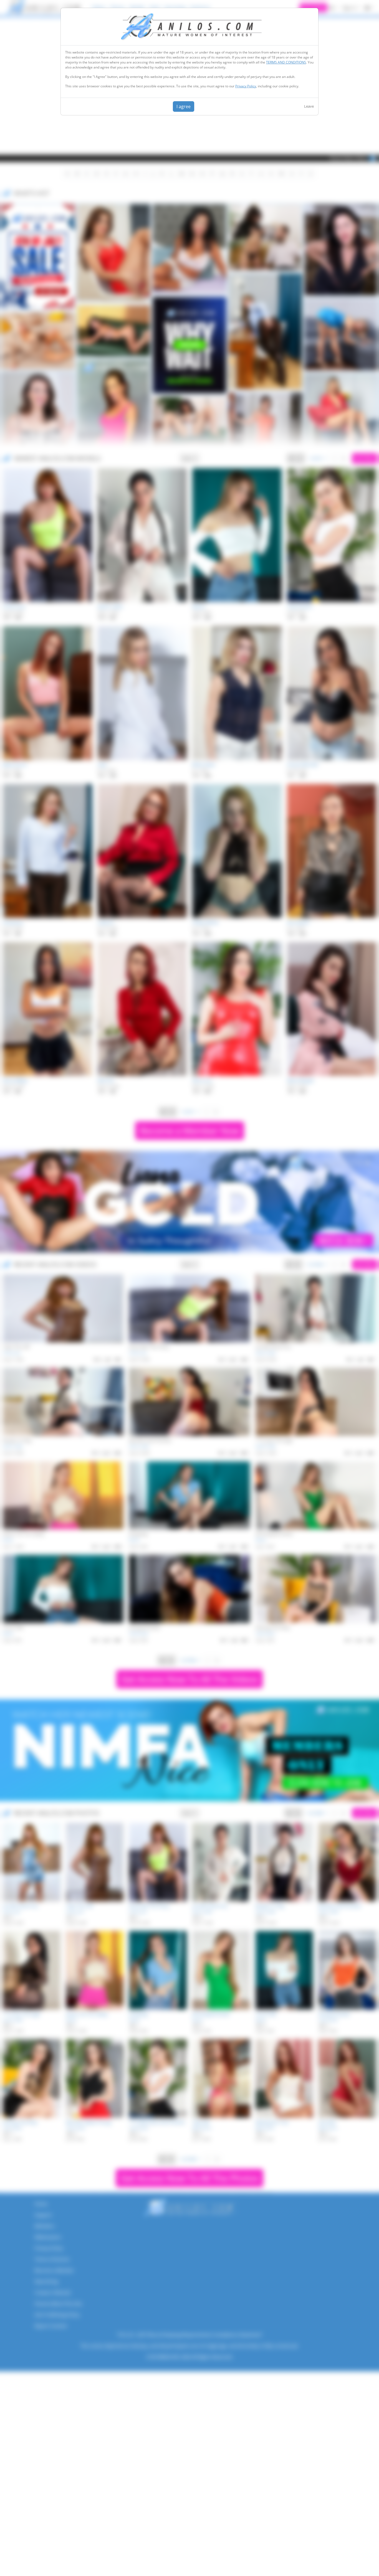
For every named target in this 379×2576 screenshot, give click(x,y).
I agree (184, 106)
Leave (309, 106)
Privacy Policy (246, 86)
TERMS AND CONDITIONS (286, 62)
